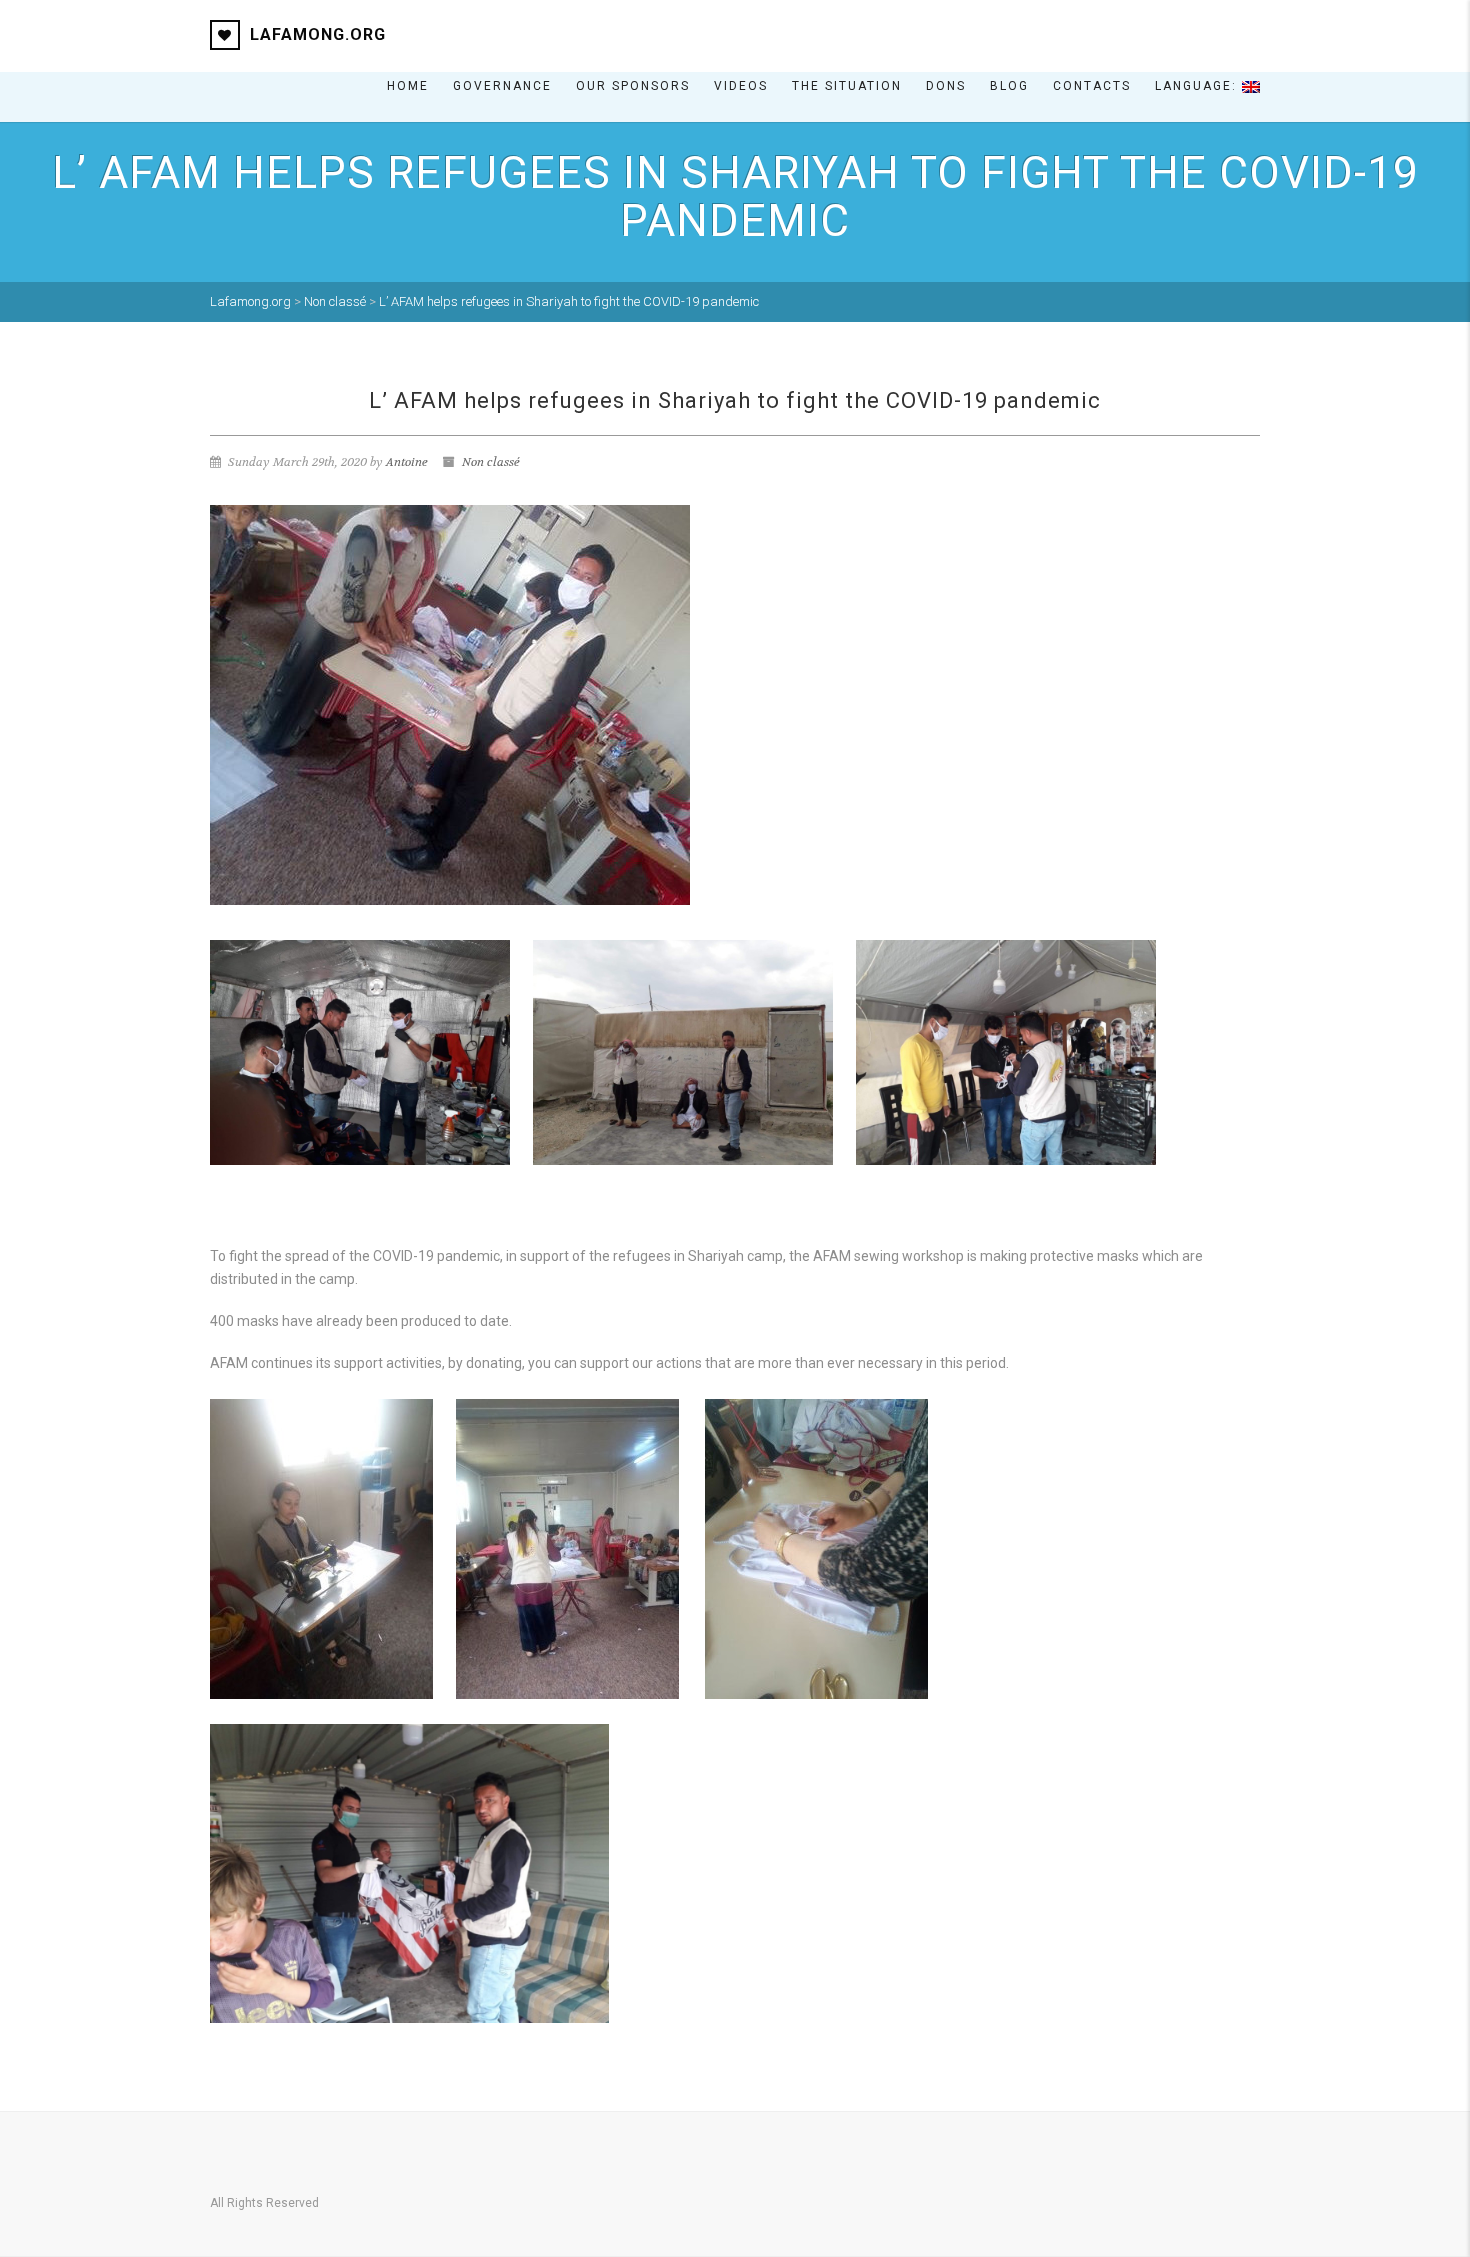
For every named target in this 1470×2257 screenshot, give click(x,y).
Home (408, 86)
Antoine (407, 462)
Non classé (491, 462)
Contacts (1092, 86)
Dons (946, 86)
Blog (1009, 86)
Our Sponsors (633, 86)
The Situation (847, 86)
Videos (741, 86)
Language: (1198, 86)
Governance (502, 86)
